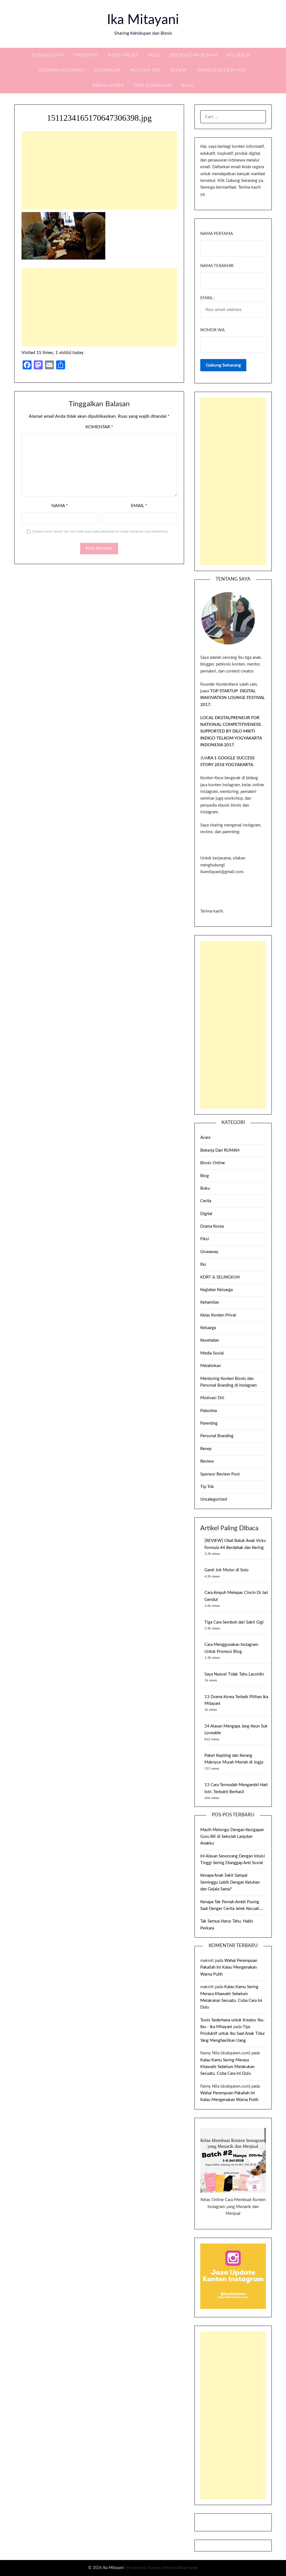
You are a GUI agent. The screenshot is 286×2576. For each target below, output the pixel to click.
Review (178, 70)
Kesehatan (210, 1340)
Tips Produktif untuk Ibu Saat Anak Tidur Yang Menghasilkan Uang (233, 2034)
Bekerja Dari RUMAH (193, 55)
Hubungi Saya (48, 55)
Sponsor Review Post (222, 70)
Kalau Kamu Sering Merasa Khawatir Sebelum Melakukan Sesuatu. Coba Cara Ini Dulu (227, 2067)
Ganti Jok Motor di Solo (227, 1570)
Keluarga (238, 55)
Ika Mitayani (143, 20)
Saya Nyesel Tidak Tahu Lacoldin (234, 1674)
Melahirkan (210, 1366)
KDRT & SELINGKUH (220, 1277)
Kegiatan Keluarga (62, 70)
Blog (154, 55)
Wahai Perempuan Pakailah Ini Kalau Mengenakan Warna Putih (229, 1967)
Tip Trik (207, 1487)
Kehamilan (107, 70)
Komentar (99, 427)
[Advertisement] (99, 170)
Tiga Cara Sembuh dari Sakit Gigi (234, 1622)
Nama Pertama (217, 234)
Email (139, 506)
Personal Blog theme (181, 2568)
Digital (206, 1214)
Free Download (153, 86)
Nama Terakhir (217, 266)
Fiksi (205, 1239)
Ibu (203, 1264)
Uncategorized (214, 1499)
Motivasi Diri (145, 70)
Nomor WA (212, 330)
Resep (206, 1449)
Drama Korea (108, 86)
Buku (188, 86)
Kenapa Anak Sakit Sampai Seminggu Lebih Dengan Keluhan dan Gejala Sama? (230, 1882)
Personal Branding (217, 1436)
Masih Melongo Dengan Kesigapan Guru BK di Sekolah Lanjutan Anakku (232, 1837)
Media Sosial (212, 1353)
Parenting (86, 55)
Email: (207, 298)
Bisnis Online (123, 55)
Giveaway (209, 1252)
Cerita (206, 1201)
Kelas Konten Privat (218, 1315)
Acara (205, 1138)
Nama (60, 506)
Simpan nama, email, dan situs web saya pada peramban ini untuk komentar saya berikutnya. (100, 531)
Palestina (208, 1411)
